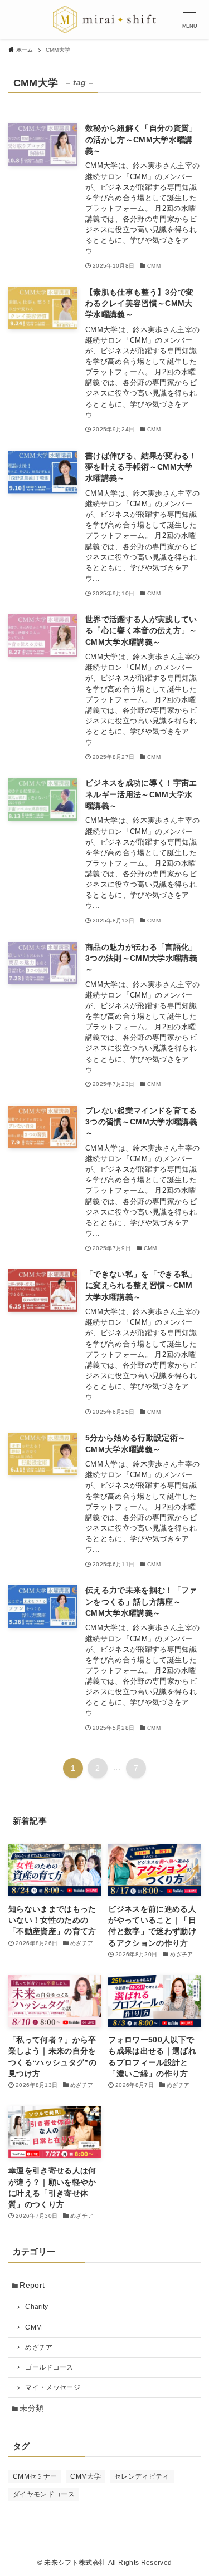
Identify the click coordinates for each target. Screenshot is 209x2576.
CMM (33, 2327)
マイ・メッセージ (53, 2387)
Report (32, 2285)
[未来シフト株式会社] (104, 19)
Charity (37, 2307)
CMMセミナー (35, 2476)
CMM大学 (86, 2476)
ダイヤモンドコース (44, 2494)
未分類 (31, 2408)
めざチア (39, 2347)
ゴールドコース (49, 2367)
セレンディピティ (142, 2476)
